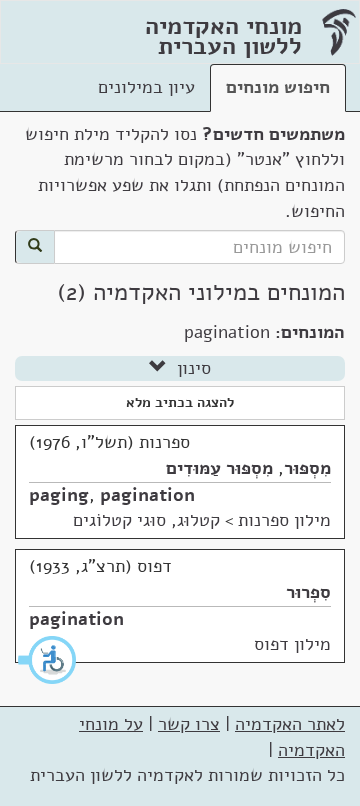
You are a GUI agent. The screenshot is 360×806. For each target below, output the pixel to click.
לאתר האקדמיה (290, 724)
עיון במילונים (146, 87)
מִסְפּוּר (307, 468)
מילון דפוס (292, 644)
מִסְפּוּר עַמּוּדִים (219, 468)
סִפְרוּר (308, 592)
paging (59, 495)
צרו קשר (189, 724)
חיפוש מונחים (278, 87)
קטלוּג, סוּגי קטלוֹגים (146, 520)
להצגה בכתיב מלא (180, 402)
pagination (147, 495)
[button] (48, 660)
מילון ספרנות (284, 520)
